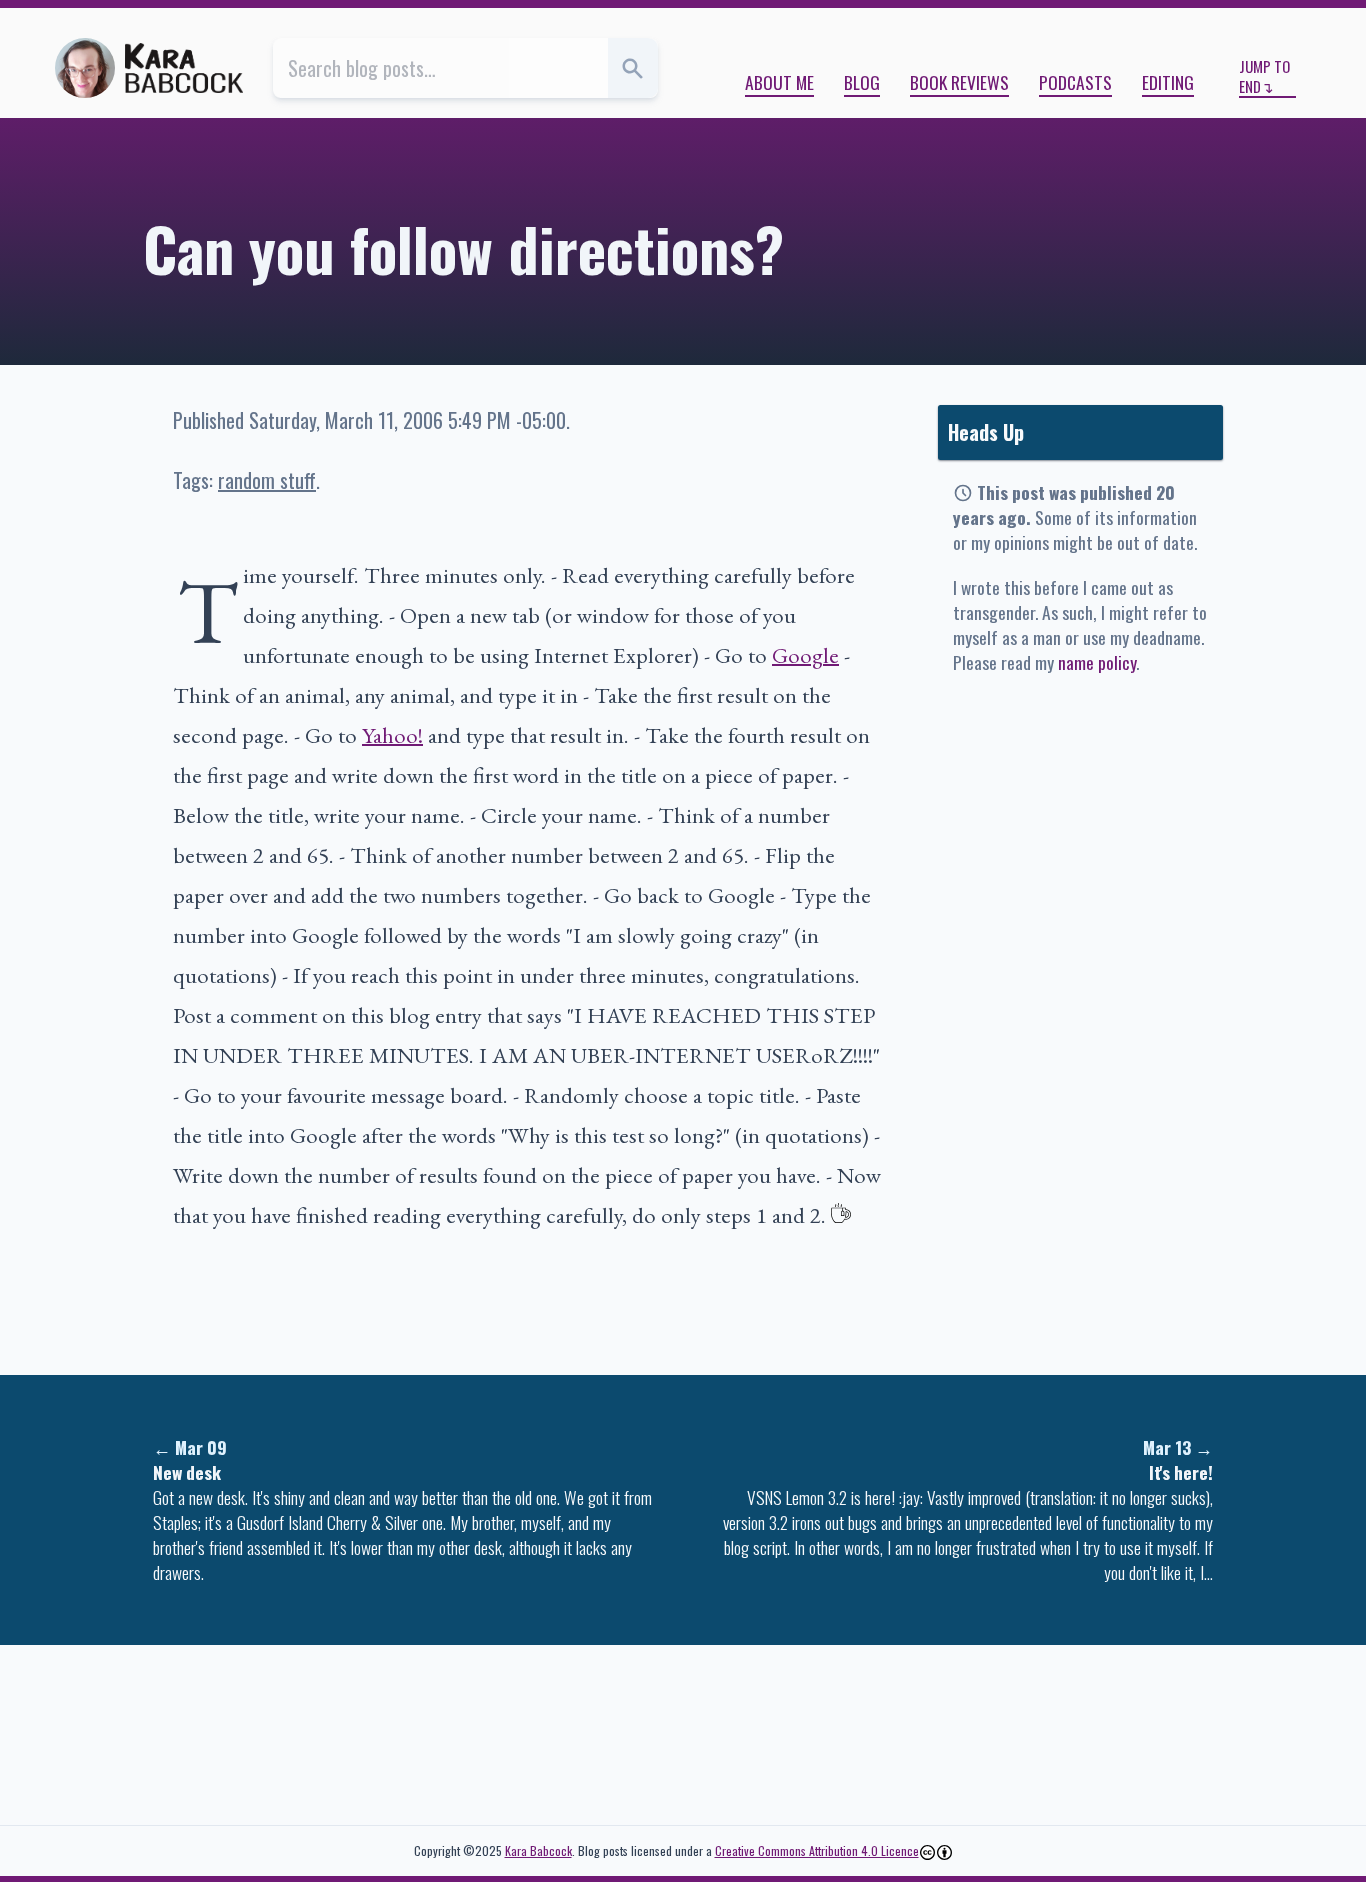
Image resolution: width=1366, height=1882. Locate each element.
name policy (1097, 662)
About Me (779, 82)
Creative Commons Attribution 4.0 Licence (817, 1850)
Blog (862, 82)
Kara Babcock (538, 1850)
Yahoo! (392, 735)
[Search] (633, 68)
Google (805, 655)
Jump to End (1264, 76)
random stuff (267, 480)
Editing (1168, 82)
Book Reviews (959, 82)
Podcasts (1075, 82)
